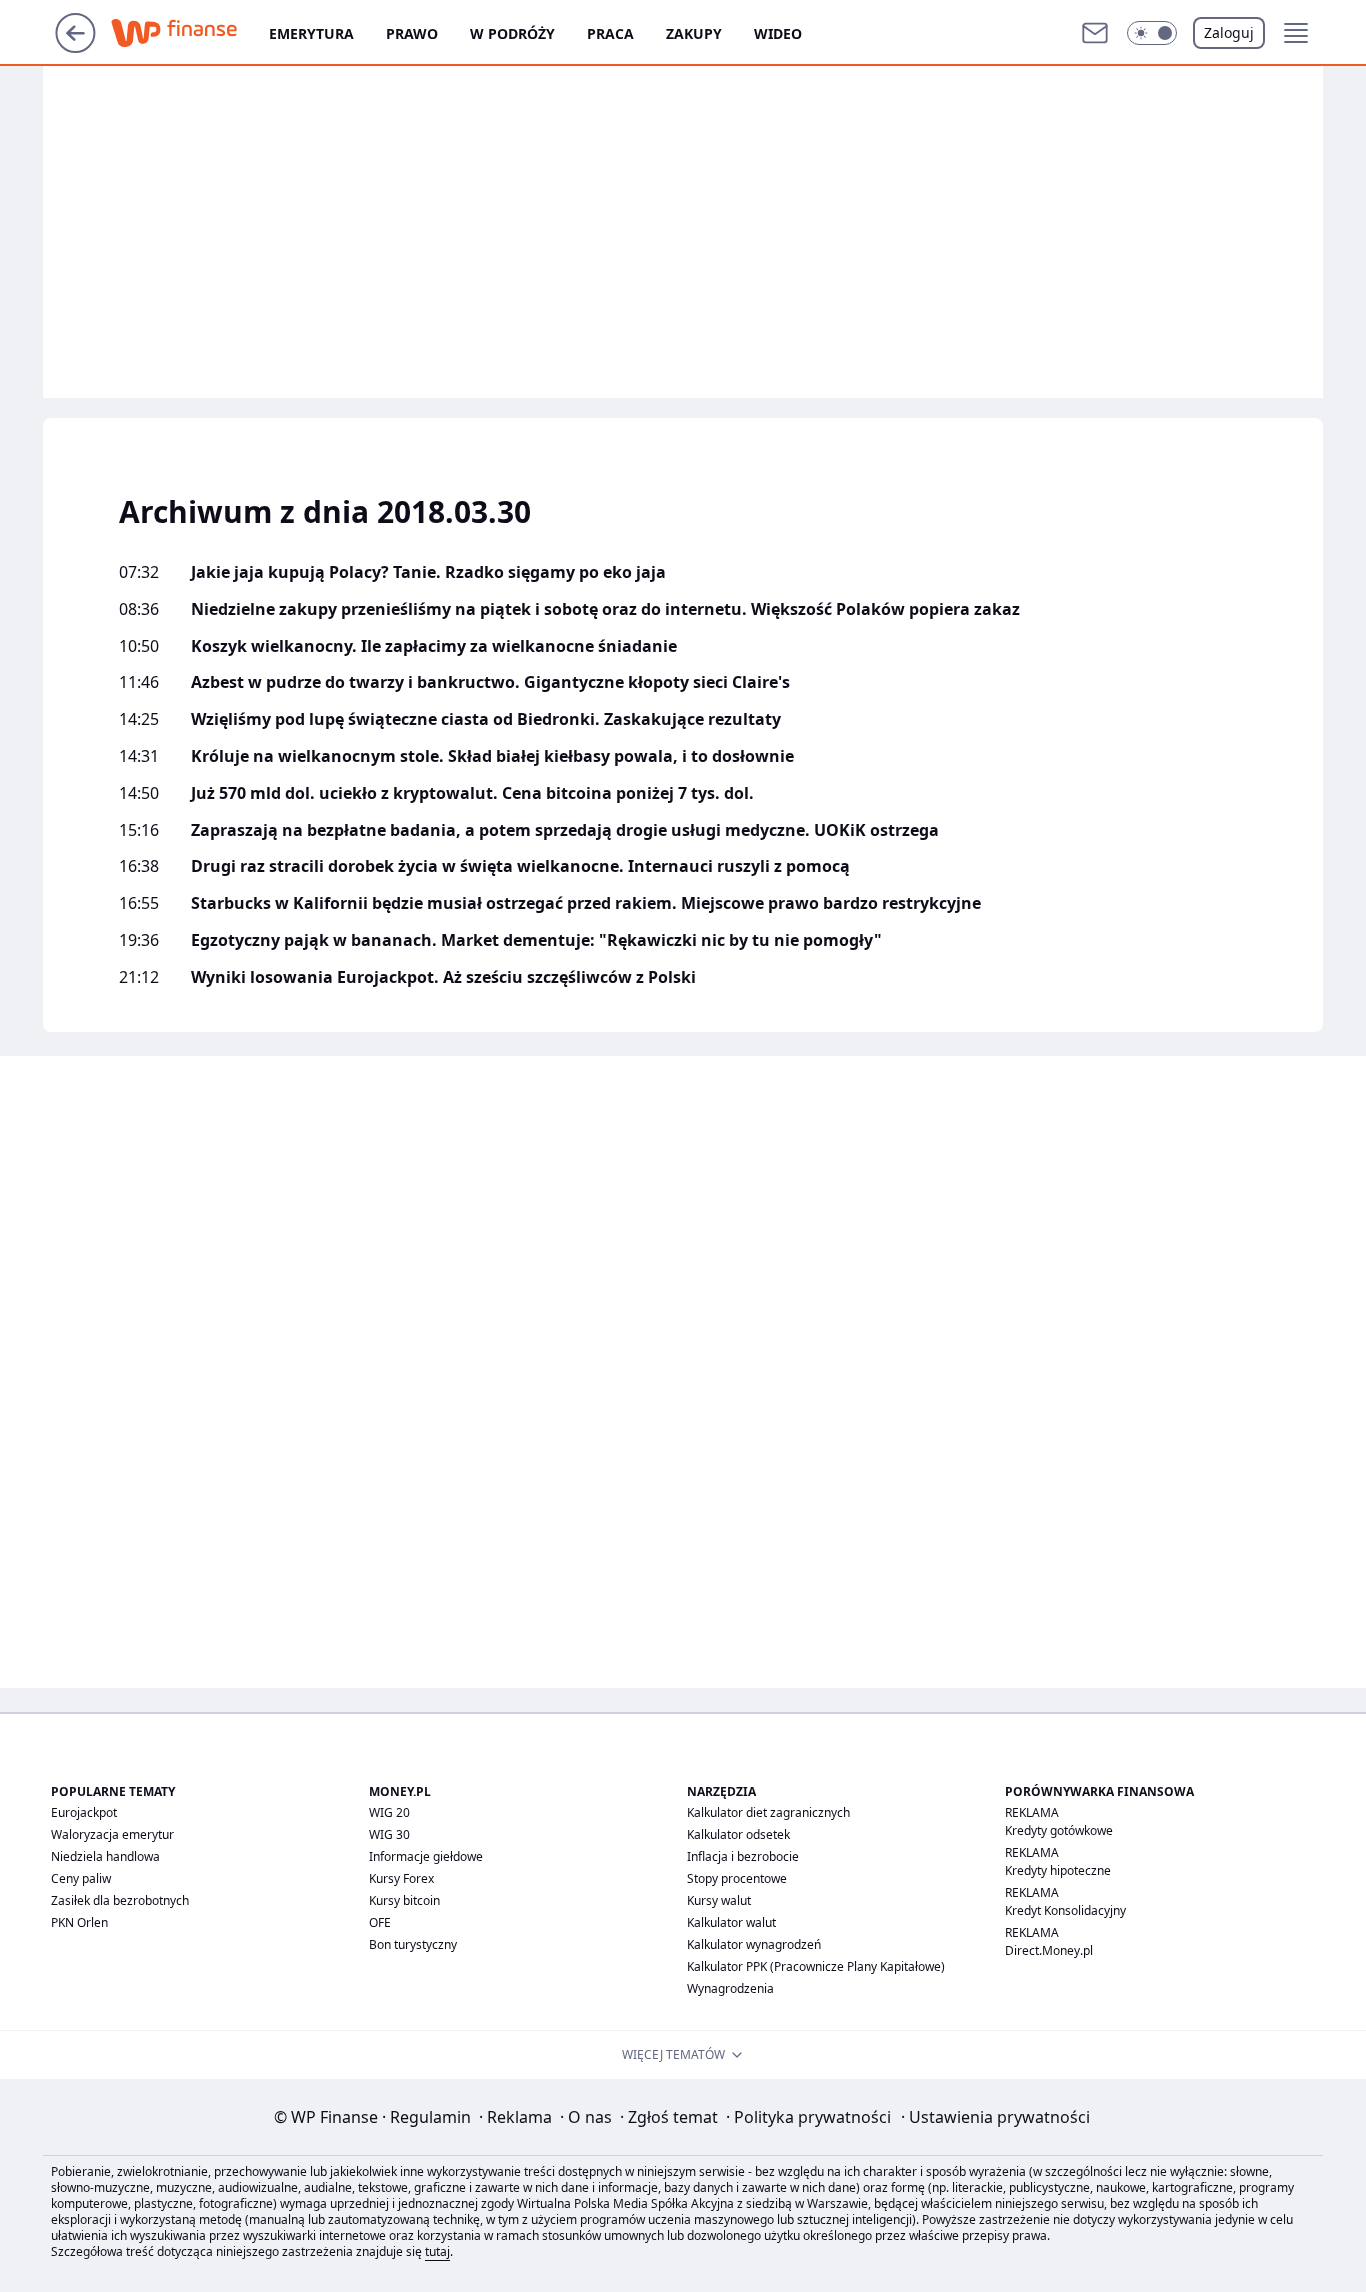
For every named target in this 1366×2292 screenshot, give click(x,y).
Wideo (778, 33)
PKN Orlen (79, 1922)
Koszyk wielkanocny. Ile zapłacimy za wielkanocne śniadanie (434, 646)
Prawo (412, 33)
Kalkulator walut (731, 1922)
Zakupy (694, 33)
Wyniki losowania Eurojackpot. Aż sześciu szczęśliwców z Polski (443, 977)
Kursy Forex (401, 1878)
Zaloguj (1229, 32)
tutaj (437, 2251)
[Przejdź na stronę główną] (75, 47)
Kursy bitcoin (404, 1900)
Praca (610, 33)
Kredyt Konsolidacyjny (1065, 1910)
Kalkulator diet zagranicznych (768, 1812)
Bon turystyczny (413, 1944)
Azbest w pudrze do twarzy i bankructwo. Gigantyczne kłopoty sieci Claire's (490, 682)
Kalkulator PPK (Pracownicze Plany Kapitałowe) (816, 1966)
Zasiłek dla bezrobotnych (120, 1900)
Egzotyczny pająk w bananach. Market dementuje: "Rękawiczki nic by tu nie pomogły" (536, 940)
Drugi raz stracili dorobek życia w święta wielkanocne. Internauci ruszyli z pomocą (520, 866)
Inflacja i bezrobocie (743, 1856)
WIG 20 (389, 1812)
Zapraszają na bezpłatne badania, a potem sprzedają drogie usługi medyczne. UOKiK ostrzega (565, 830)
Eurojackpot (84, 1812)
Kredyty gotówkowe (1059, 1830)
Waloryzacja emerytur (112, 1834)
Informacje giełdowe (426, 1856)
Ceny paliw (81, 1878)
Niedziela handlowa (105, 1856)
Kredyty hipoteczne (1058, 1870)
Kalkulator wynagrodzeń (754, 1944)
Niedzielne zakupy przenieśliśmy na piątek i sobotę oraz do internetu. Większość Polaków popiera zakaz (605, 609)
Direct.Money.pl (1049, 1950)
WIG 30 (389, 1834)
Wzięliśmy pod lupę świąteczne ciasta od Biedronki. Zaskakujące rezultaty (486, 719)
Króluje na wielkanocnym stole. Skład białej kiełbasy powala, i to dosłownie (492, 756)
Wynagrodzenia (730, 1988)
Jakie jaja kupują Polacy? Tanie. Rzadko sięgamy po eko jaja (428, 572)
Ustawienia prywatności (995, 2117)
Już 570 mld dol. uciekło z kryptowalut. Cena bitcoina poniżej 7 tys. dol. (472, 793)
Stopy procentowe (737, 1878)
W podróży (512, 33)
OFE (380, 1922)
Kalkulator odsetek (738, 1834)
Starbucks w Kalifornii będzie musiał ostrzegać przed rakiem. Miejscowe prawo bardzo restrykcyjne (586, 903)
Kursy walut (719, 1900)
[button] (1152, 33)
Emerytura (311, 33)
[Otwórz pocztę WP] (1095, 33)
